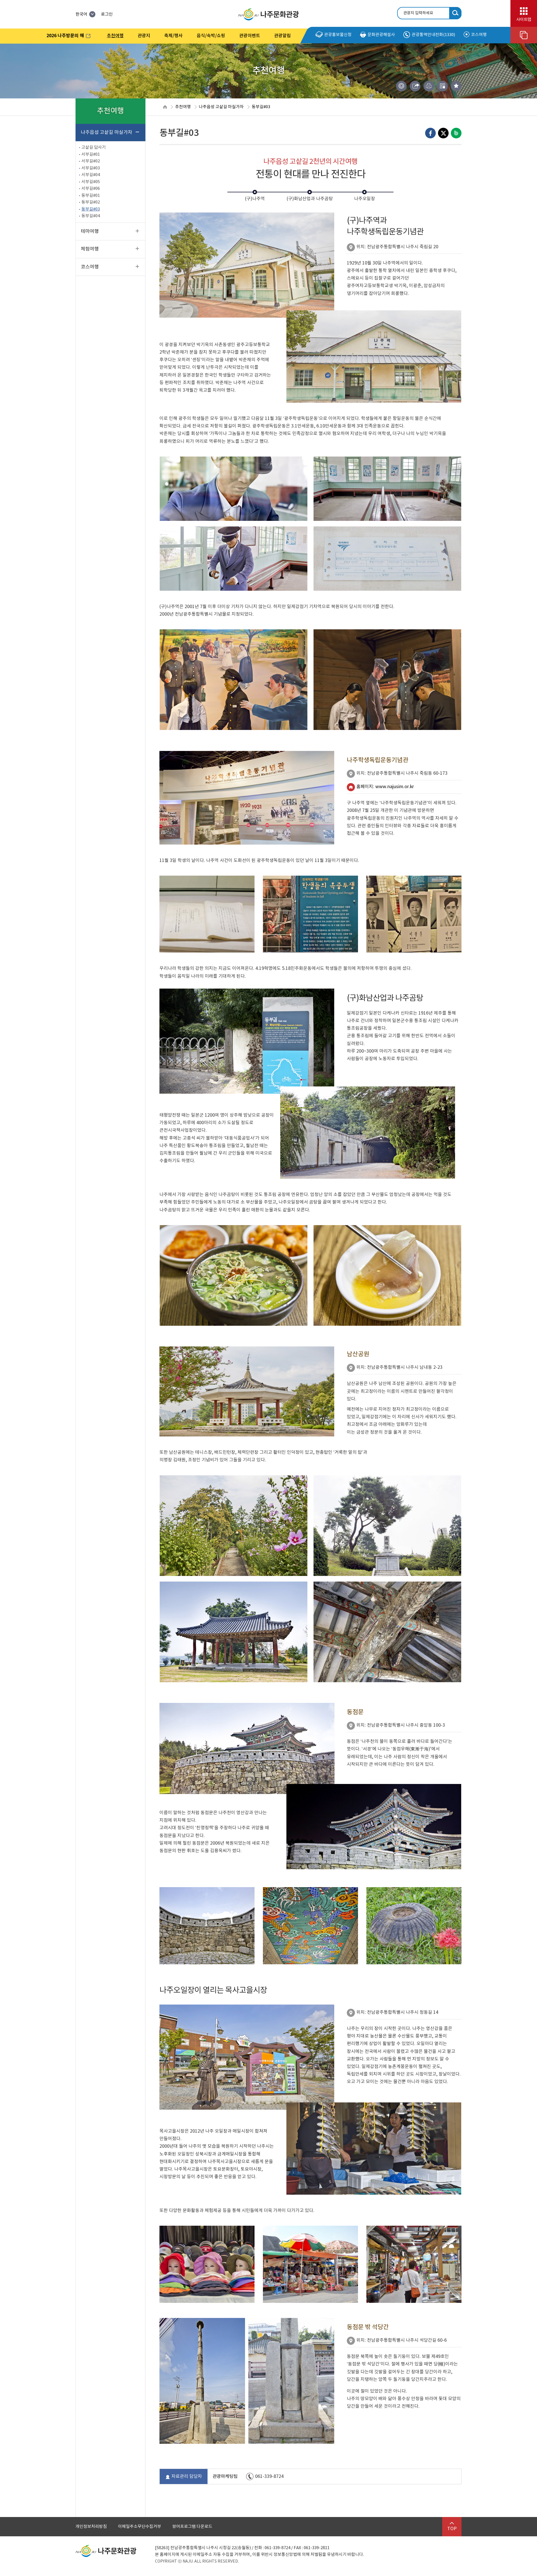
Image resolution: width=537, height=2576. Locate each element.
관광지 (144, 36)
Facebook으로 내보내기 (430, 133)
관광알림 (282, 36)
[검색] (455, 13)
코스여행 (479, 35)
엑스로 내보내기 (443, 133)
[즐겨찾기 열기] (456, 86)
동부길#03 (261, 107)
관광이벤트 (250, 36)
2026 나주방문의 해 (62, 37)
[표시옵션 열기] (401, 86)
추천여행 (115, 36)
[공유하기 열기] (415, 86)
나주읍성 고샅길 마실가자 (221, 107)
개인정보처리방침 (91, 2527)
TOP (452, 2529)
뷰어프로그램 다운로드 (192, 2527)
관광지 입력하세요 (418, 13)
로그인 (107, 14)
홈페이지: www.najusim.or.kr (385, 787)
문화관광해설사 (381, 35)
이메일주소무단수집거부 (140, 2527)
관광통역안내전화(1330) (433, 35)
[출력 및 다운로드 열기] (429, 86)
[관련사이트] (524, 35)
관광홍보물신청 (338, 35)
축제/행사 (173, 36)
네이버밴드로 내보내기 (456, 133)
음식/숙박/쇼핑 (211, 36)
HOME (165, 107)
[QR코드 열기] (442, 86)
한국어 (81, 14)
